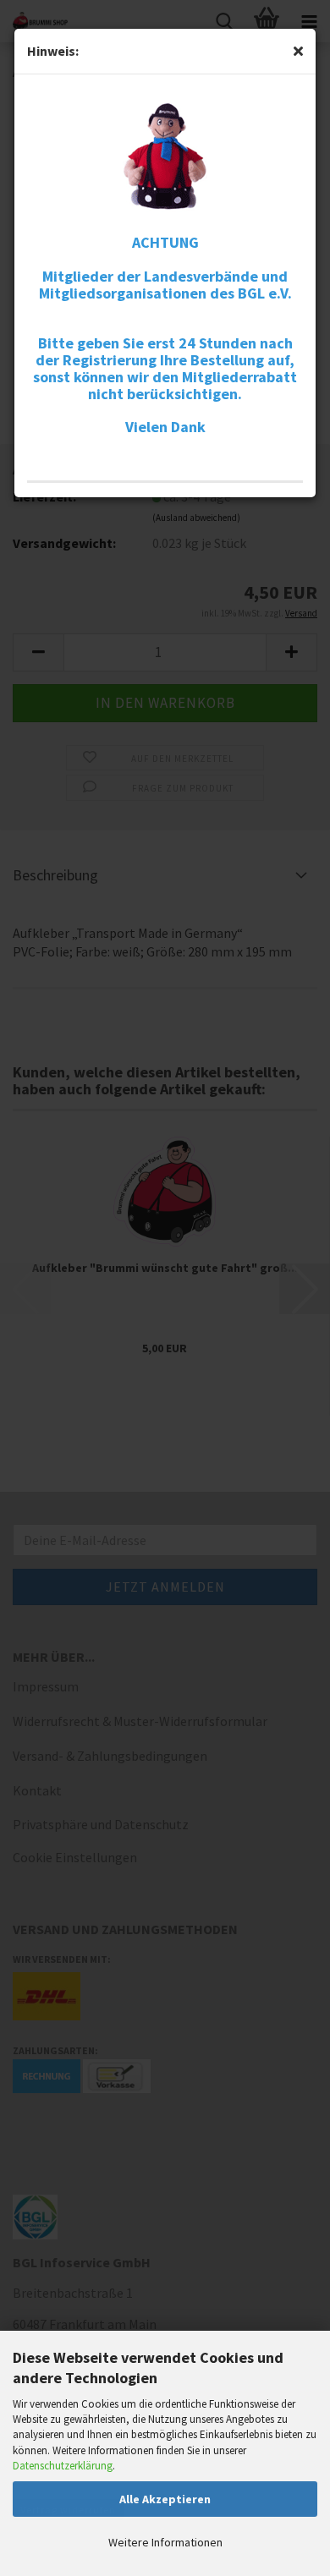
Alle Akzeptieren (165, 2499)
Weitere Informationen (165, 2542)
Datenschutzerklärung (63, 2466)
